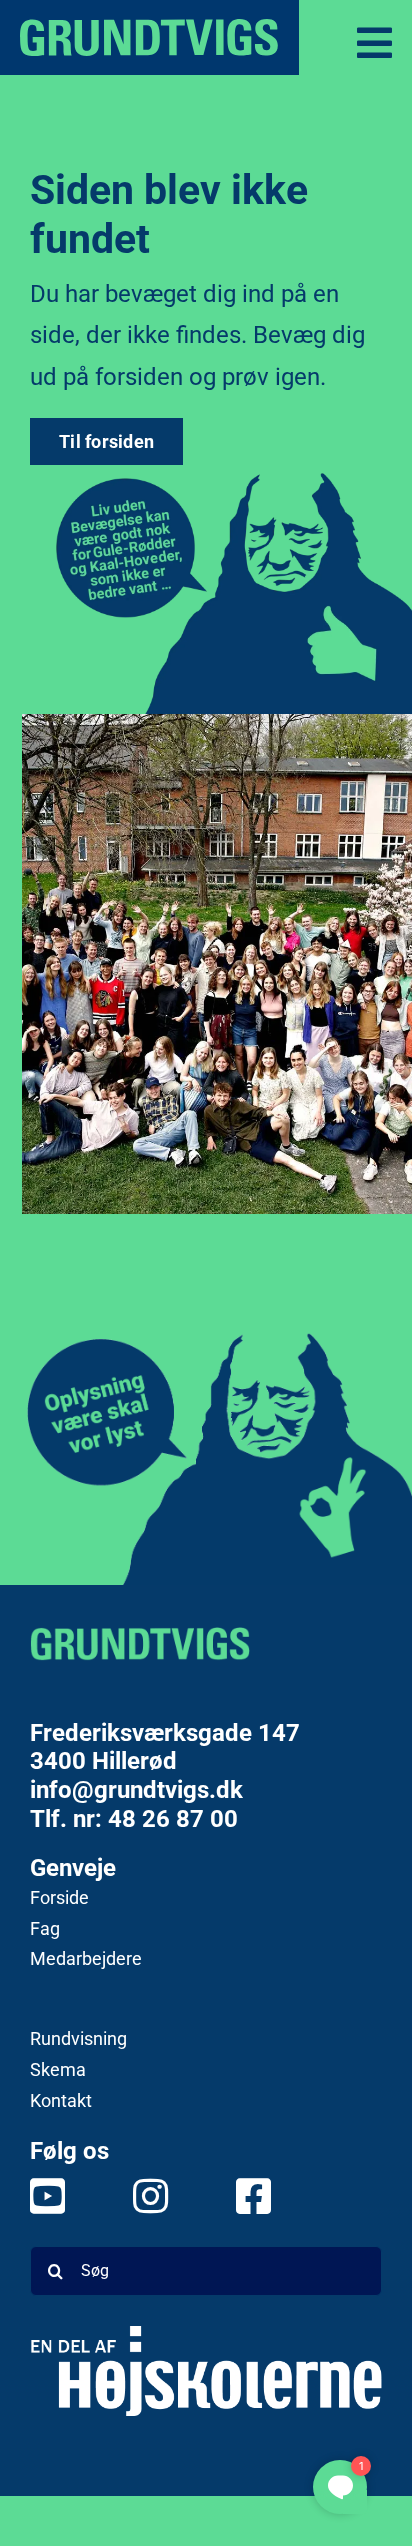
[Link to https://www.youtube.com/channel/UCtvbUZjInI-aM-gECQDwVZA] (41, 2196)
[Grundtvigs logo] (140, 1643)
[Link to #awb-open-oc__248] (374, 43)
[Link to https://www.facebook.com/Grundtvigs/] (247, 2196)
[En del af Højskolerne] (206, 2371)
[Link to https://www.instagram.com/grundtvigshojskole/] (144, 2196)
